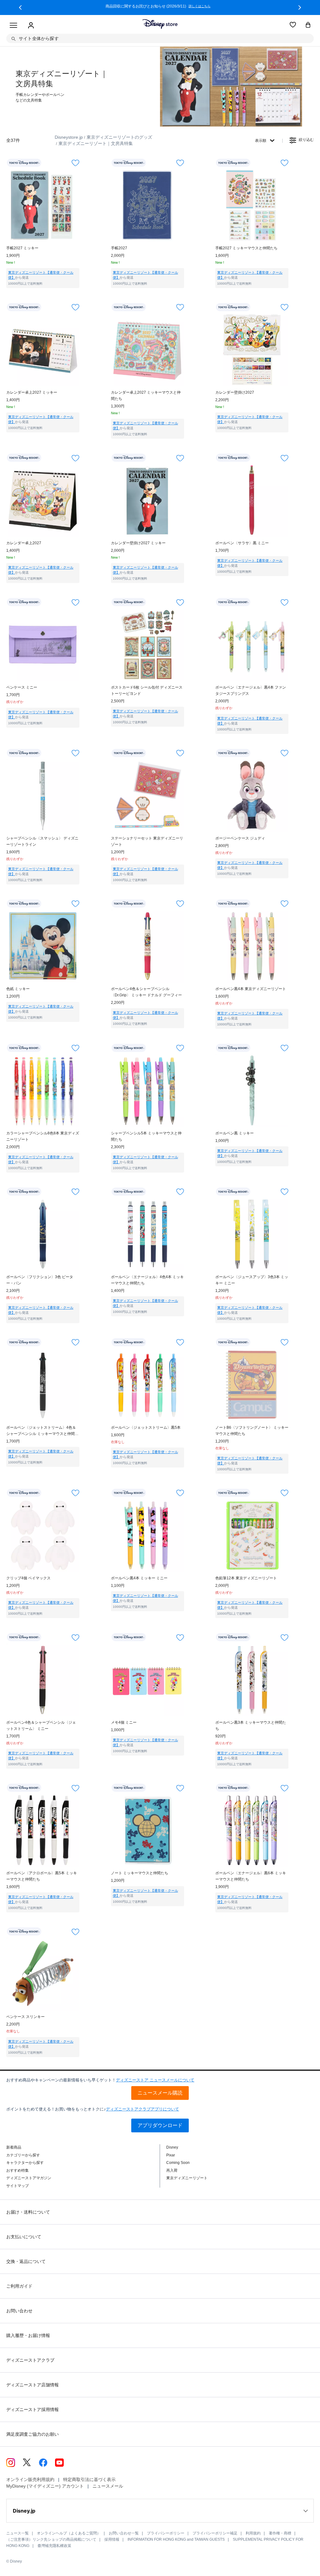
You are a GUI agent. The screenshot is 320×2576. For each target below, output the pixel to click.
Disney (172, 2147)
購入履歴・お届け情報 (28, 2335)
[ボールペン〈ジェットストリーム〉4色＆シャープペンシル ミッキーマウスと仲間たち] (43, 1385)
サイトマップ (17, 2186)
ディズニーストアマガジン (29, 2178)
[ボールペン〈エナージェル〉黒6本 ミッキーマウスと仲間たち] (252, 1830)
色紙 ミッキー (18, 989)
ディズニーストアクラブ (30, 2360)
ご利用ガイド (19, 2286)
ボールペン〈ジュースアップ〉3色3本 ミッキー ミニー (252, 1280)
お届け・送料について (28, 2212)
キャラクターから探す (25, 2163)
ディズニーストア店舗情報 (32, 2385)
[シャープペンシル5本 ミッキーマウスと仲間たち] (147, 1090)
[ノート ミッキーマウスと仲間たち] (147, 1830)
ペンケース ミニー (22, 687)
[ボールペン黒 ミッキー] (252, 1090)
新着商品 (14, 2147)
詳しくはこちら (201, 6)
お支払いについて (24, 2237)
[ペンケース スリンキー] (43, 1974)
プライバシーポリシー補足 (215, 2533)
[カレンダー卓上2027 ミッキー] (43, 350)
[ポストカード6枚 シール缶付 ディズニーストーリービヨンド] (147, 645)
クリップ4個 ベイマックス (28, 1578)
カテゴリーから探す (23, 2155)
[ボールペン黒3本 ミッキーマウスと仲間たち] (252, 1680)
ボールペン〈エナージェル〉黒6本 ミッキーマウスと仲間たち (251, 1876)
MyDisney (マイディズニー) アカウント (45, 2486)
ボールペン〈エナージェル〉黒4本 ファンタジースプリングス (251, 690)
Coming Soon (178, 2163)
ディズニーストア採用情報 (32, 2409)
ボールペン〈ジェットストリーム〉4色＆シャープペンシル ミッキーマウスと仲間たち (42, 1431)
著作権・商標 (280, 2533)
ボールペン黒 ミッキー (235, 1133)
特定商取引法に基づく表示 (89, 2479)
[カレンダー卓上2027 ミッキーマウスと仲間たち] (147, 350)
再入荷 (172, 2170)
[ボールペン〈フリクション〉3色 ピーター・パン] (43, 1234)
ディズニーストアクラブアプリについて (142, 2109)
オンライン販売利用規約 (30, 2479)
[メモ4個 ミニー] (147, 1680)
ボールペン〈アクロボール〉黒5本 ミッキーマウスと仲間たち (42, 1876)
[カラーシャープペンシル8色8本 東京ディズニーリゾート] (43, 1090)
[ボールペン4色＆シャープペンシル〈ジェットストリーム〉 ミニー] (43, 1680)
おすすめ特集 (17, 2170)
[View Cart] (308, 25)
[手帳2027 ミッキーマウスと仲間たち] (252, 205)
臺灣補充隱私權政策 (54, 2546)
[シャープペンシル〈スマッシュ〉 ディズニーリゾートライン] (43, 795)
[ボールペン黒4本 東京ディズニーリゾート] (252, 946)
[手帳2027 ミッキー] (43, 205)
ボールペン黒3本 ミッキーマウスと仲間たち (251, 1726)
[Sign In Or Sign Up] (31, 26)
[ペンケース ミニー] (43, 645)
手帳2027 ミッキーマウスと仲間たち (246, 248)
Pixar (171, 2155)
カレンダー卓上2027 (24, 543)
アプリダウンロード (160, 2125)
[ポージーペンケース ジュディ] (252, 795)
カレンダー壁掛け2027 (235, 392)
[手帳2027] (147, 205)
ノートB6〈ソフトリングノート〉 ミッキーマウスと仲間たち (252, 1431)
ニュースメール (108, 2486)
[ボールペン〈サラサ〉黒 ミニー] (252, 500)
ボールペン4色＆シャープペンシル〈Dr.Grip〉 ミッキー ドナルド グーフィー (146, 992)
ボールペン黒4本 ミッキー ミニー (139, 1578)
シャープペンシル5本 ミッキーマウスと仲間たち (146, 1136)
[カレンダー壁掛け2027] (252, 350)
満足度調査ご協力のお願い (32, 2434)
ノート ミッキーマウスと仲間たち (140, 1873)
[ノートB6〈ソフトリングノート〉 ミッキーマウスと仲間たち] (252, 1385)
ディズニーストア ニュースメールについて (155, 2080)
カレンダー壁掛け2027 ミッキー (138, 543)
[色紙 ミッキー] (43, 946)
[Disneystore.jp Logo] (160, 24)
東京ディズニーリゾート (187, 2178)
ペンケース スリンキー (25, 2017)
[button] (20, 7)
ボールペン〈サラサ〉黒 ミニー (242, 543)
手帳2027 (119, 248)
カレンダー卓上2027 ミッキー (32, 392)
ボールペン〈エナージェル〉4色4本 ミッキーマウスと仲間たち (147, 1280)
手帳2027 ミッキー (22, 248)
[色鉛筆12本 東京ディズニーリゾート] (252, 1535)
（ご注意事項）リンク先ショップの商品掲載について (51, 2539)
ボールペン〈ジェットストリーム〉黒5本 (146, 1428)
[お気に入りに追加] (75, 163)
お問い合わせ (19, 2311)
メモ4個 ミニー (124, 1722)
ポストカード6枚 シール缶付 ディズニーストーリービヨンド (147, 690)
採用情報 (112, 2539)
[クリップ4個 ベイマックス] (43, 1535)
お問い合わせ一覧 (124, 2533)
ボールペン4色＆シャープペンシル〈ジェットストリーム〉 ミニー (41, 1726)
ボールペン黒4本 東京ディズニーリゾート (251, 989)
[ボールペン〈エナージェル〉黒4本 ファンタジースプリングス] (252, 645)
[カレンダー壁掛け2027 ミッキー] (147, 500)
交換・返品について (26, 2261)
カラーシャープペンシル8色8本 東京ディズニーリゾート (43, 1136)
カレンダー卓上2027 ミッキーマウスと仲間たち (146, 396)
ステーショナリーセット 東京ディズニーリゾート (147, 841)
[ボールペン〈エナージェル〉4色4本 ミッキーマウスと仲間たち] (147, 1234)
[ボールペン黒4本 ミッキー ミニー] (147, 1535)
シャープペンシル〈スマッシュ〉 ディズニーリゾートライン (42, 841)
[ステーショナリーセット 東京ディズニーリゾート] (147, 795)
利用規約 (253, 2533)
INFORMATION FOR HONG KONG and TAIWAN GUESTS (176, 2539)
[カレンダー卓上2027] (43, 500)
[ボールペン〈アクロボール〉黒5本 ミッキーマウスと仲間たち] (43, 1830)
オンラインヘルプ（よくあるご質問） (69, 2533)
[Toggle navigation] (13, 26)
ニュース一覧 (17, 2533)
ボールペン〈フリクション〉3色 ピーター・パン (40, 1280)
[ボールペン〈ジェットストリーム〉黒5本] (147, 1385)
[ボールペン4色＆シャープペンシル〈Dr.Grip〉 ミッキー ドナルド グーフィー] (147, 946)
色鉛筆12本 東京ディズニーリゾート (246, 1578)
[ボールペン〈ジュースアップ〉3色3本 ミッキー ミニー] (252, 1234)
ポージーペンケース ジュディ (240, 838)
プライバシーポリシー (166, 2533)
